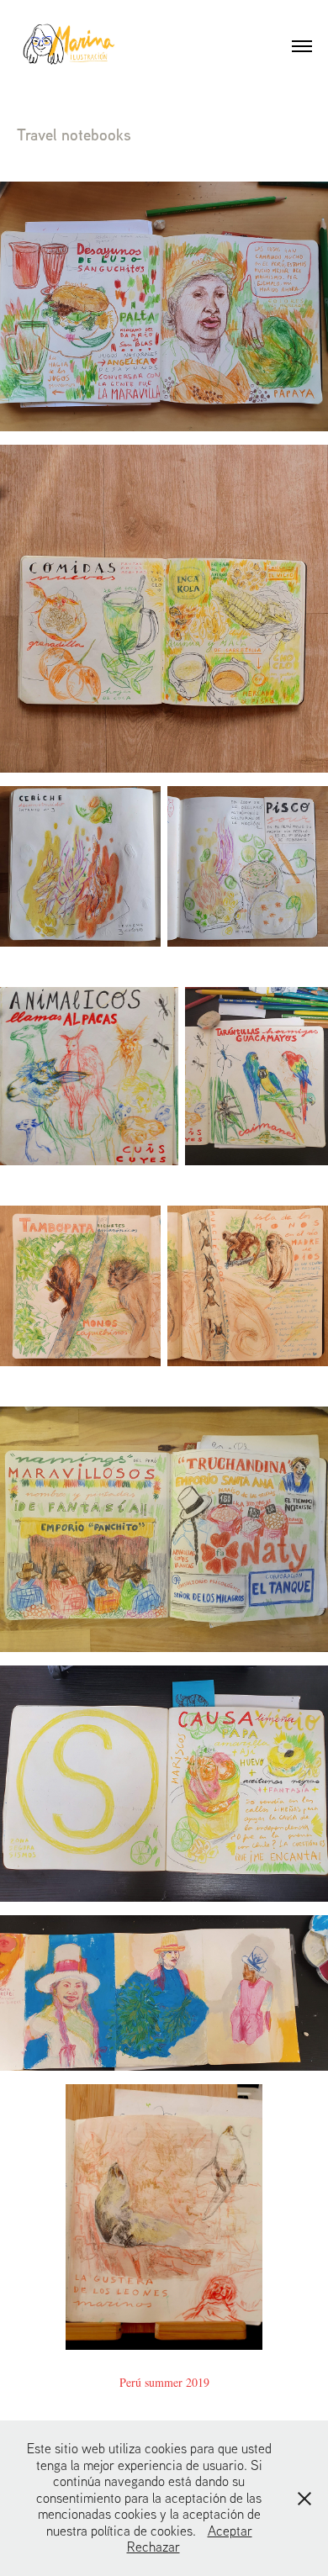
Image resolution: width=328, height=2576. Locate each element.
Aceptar (230, 2531)
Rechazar (153, 2547)
